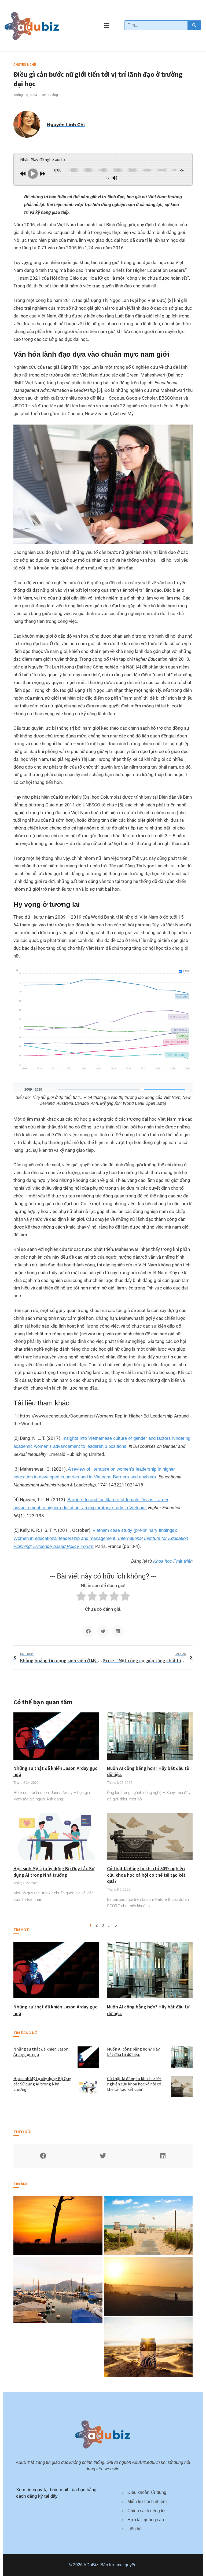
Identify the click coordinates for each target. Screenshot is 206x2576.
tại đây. (51, 2496)
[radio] (81, 1597)
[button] (88, 1631)
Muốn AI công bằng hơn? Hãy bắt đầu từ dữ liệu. (133, 2052)
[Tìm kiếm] (194, 25)
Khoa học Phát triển (173, 1561)
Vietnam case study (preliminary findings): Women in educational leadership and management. (101, 1538)
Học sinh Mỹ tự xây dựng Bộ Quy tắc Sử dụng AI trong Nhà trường (54, 1872)
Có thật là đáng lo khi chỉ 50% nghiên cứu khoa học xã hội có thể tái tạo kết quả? (146, 1875)
